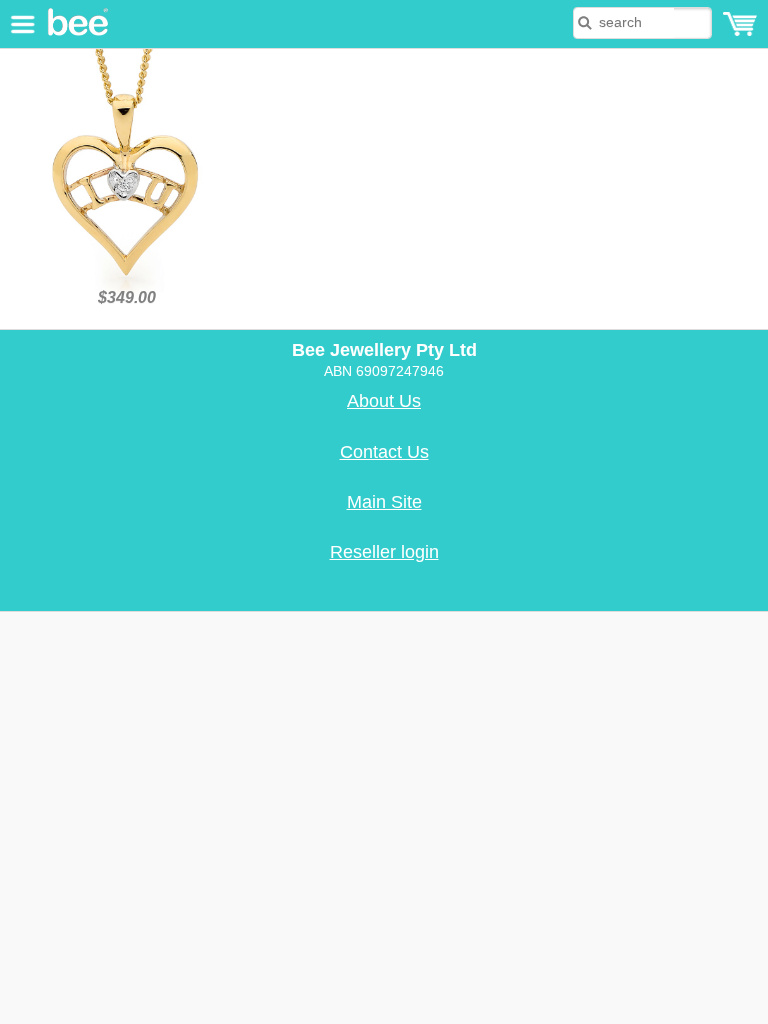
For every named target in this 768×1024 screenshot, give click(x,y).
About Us (384, 401)
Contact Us (384, 452)
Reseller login (384, 552)
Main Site (384, 502)
